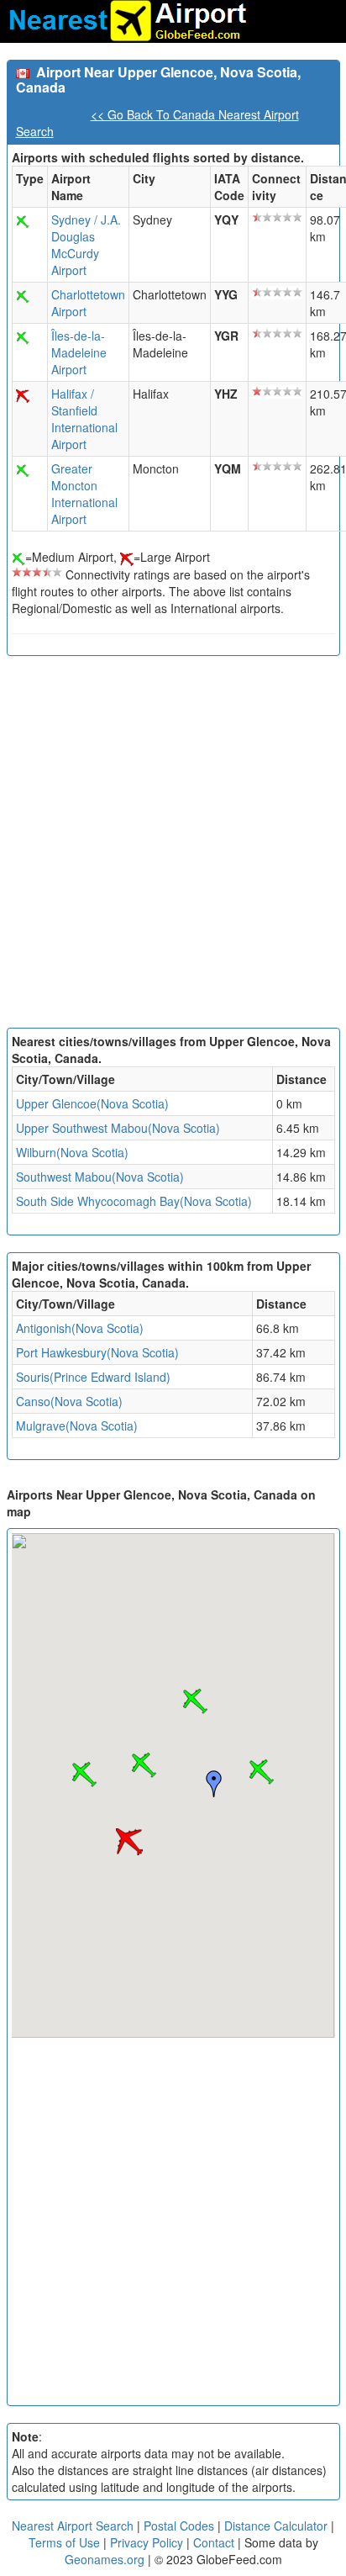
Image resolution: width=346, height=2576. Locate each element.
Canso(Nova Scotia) (69, 1401)
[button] (261, 1772)
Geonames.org (105, 2559)
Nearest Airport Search (73, 2526)
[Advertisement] (173, 846)
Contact (214, 2542)
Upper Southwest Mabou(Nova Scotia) (118, 1128)
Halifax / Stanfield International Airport (84, 419)
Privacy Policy (148, 2542)
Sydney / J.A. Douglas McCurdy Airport (86, 245)
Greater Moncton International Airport (84, 494)
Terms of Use (66, 2542)
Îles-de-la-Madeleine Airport (79, 352)
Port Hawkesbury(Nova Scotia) (97, 1352)
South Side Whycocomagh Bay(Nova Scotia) (134, 1201)
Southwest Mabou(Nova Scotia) (100, 1177)
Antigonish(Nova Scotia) (80, 1328)
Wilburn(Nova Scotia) (72, 1152)
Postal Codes (179, 2526)
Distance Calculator (276, 2526)
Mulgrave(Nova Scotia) (77, 1426)
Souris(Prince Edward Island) (93, 1377)
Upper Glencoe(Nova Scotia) (92, 1103)
